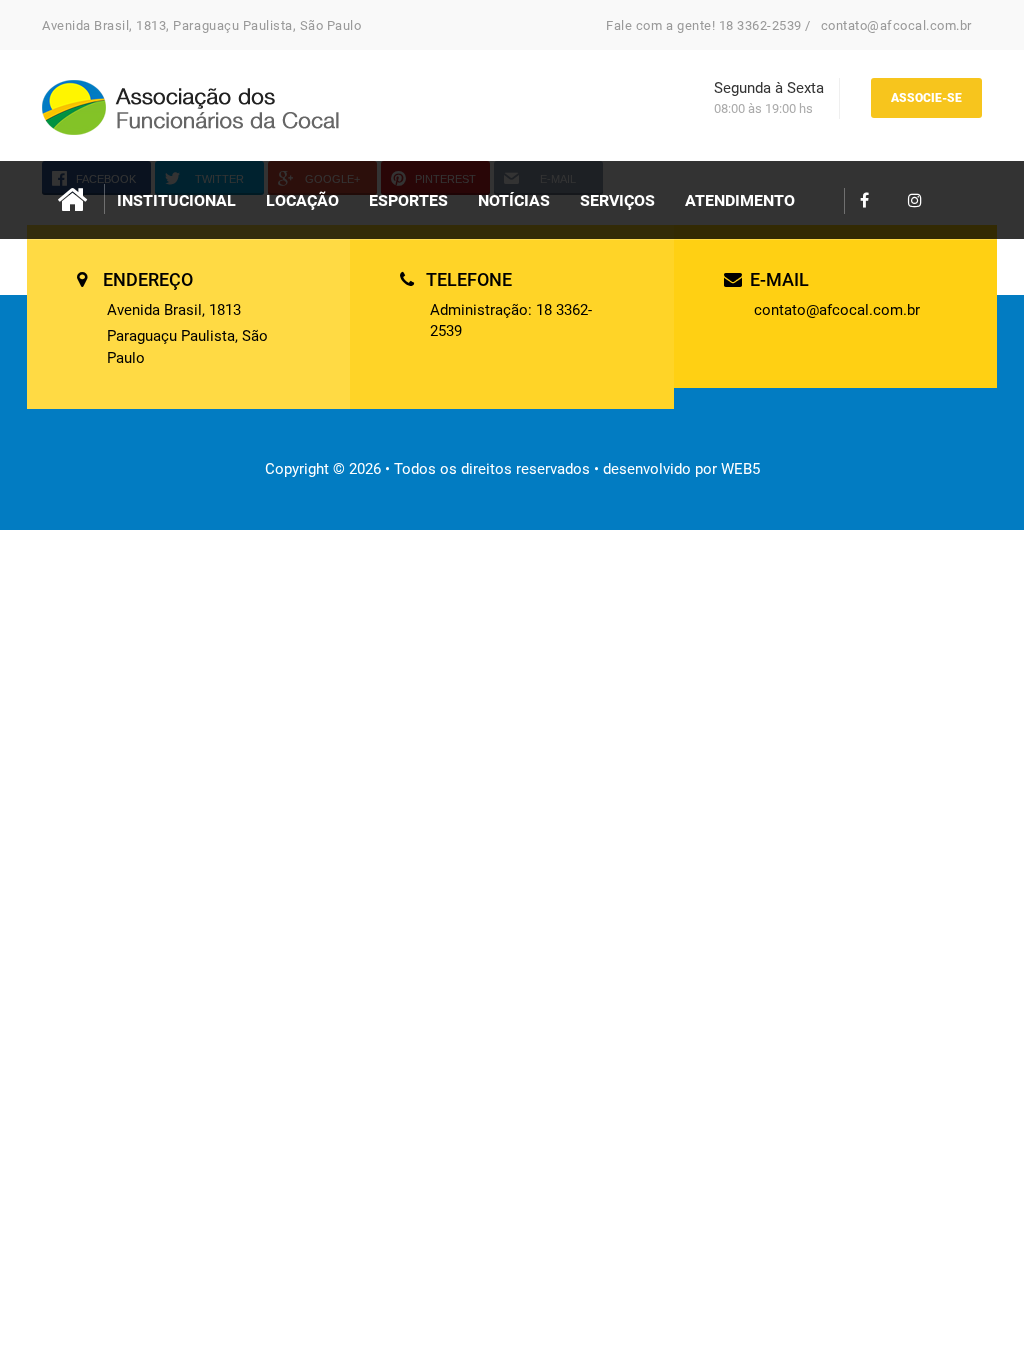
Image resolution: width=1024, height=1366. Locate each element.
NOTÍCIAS (514, 200)
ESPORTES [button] (408, 200)
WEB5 (740, 469)
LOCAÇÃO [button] (302, 200)
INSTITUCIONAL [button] (176, 200)
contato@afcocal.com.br (896, 25)
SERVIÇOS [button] (617, 200)
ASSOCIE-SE (926, 98)
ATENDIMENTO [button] (740, 200)
